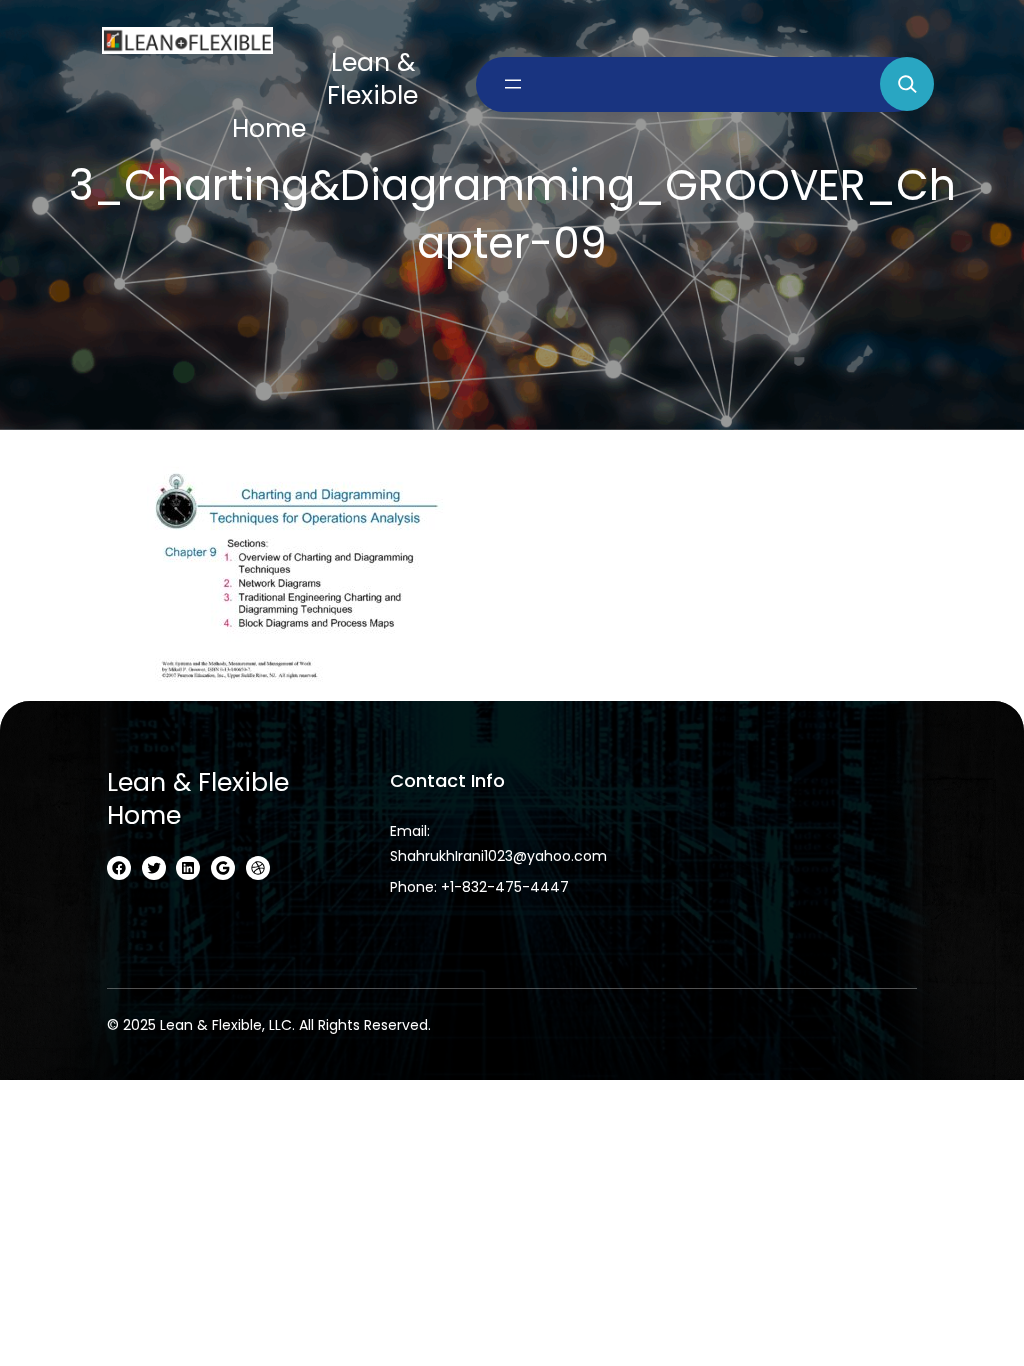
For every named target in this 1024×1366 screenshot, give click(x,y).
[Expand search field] (907, 84)
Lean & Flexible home (198, 799)
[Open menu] (513, 84)
